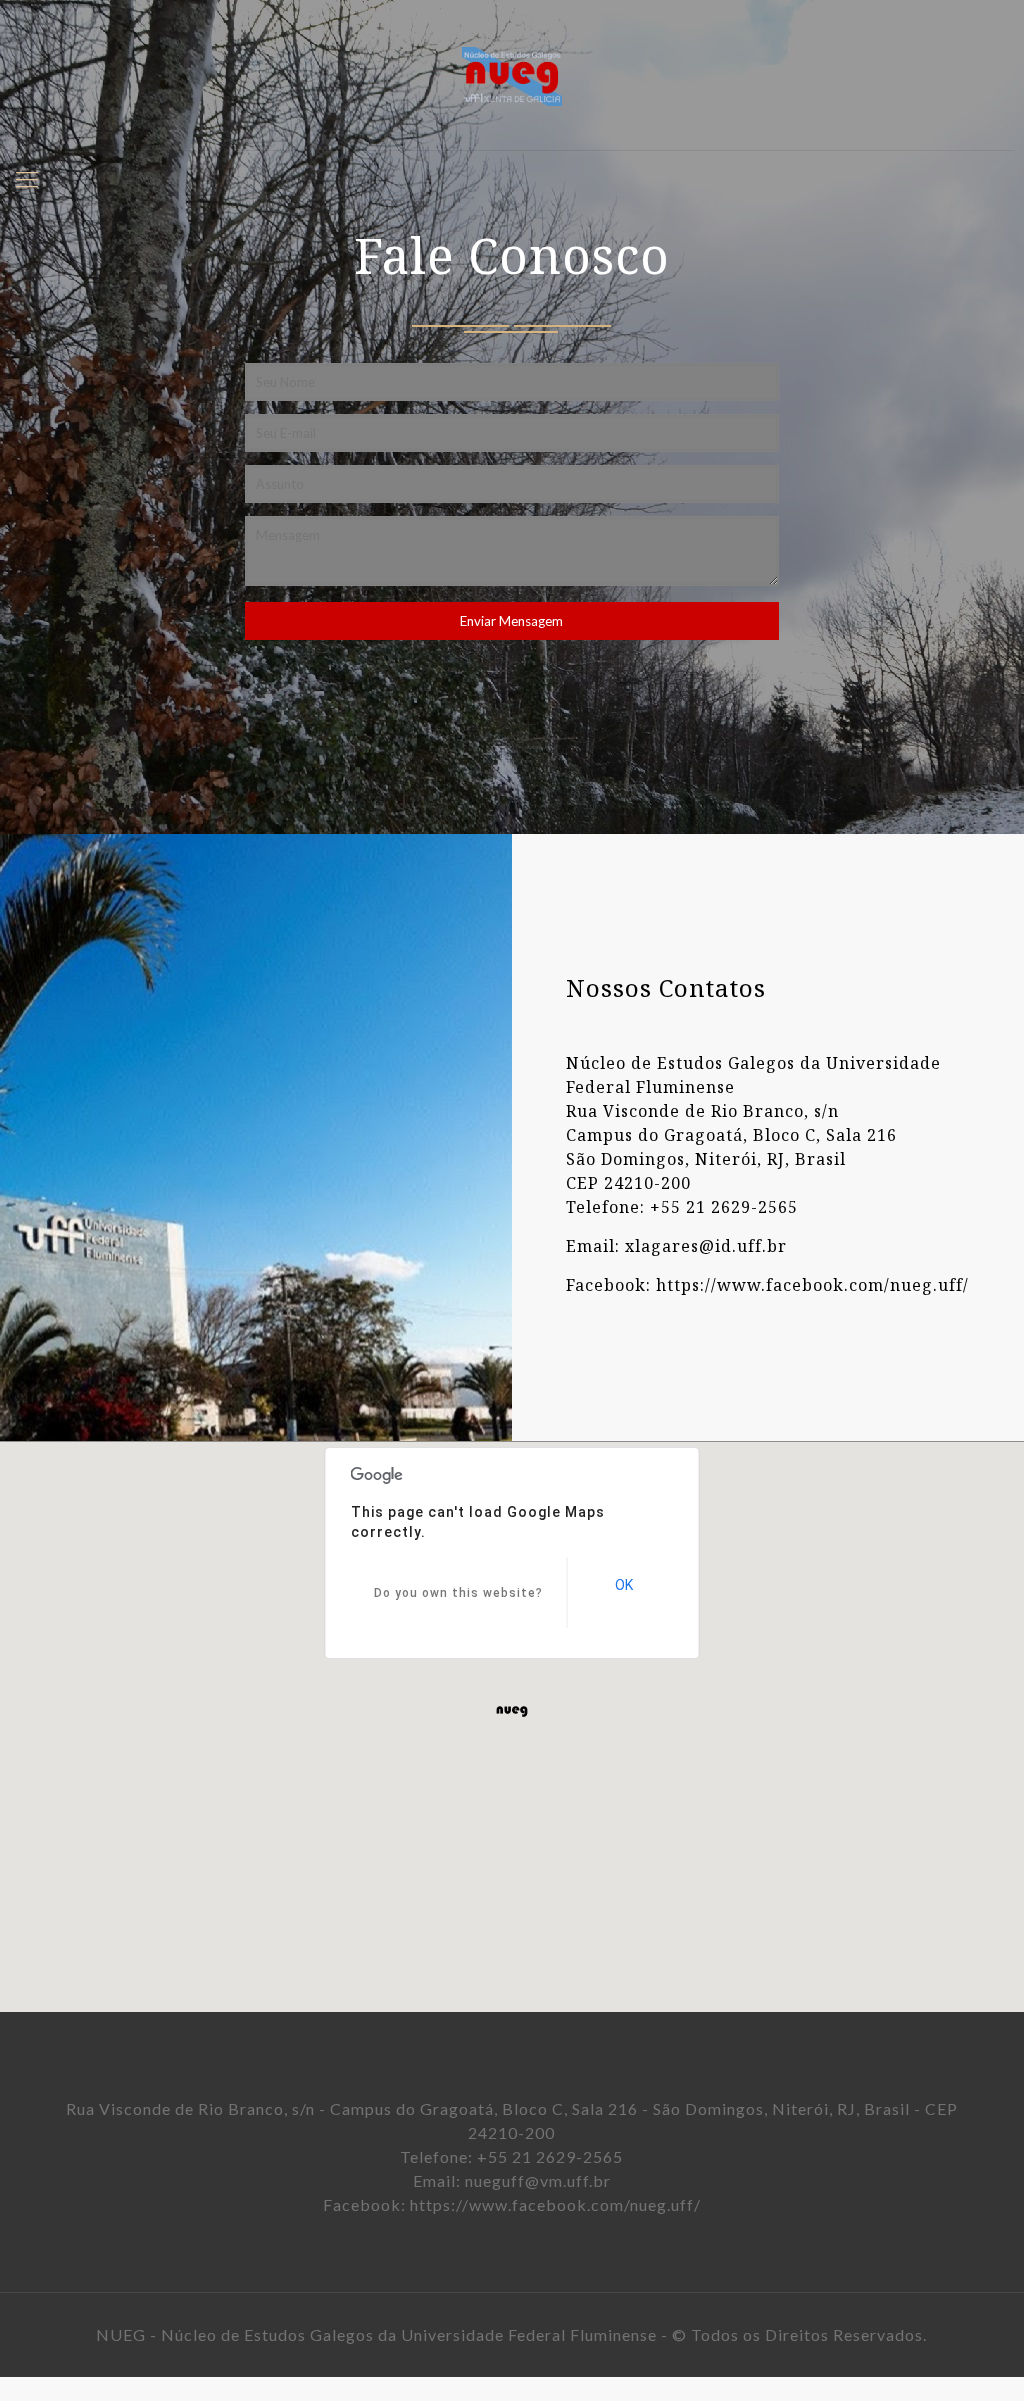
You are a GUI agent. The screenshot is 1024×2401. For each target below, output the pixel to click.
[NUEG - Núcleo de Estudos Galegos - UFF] (512, 75)
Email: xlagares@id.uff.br (676, 1245)
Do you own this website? (458, 1593)
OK (624, 1585)
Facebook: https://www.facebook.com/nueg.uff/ (767, 1284)
